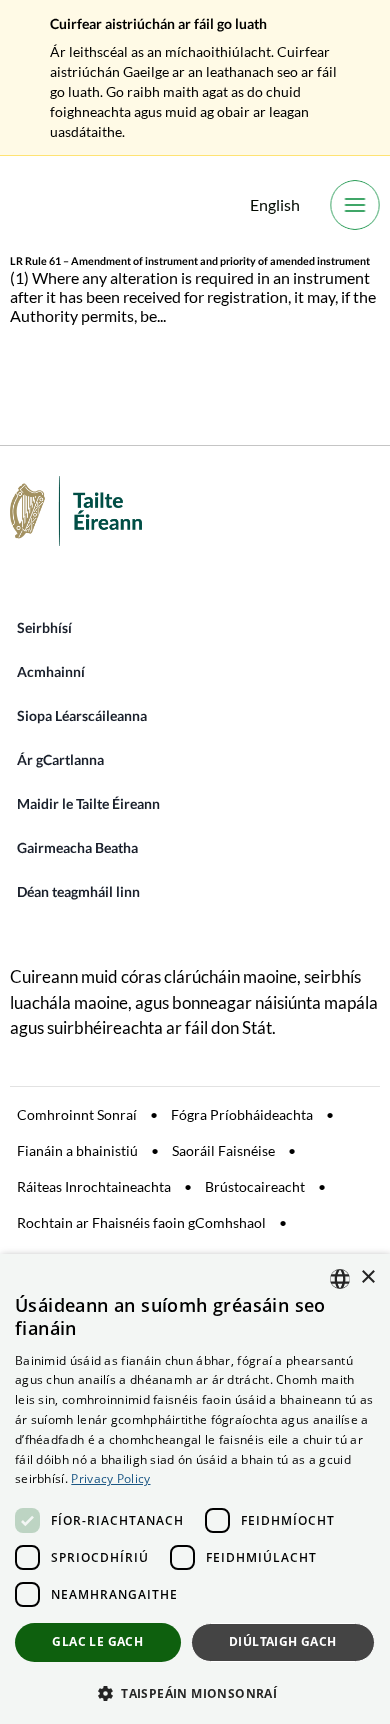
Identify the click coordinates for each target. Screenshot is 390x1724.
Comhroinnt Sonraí (77, 1114)
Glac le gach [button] (97, 1641)
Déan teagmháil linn (78, 891)
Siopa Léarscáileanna (82, 715)
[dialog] (195, 1489)
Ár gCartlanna (60, 759)
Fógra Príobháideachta (242, 1114)
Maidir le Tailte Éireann (88, 803)
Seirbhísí (44, 627)
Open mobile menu (355, 205)
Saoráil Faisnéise (223, 1150)
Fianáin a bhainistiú (77, 1150)
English (275, 204)
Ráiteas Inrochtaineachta (94, 1186)
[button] (195, 1692)
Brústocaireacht (255, 1186)
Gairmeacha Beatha (77, 847)
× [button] (367, 1277)
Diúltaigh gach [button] (283, 1641)
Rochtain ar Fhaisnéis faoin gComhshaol (141, 1222)
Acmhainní (51, 671)
